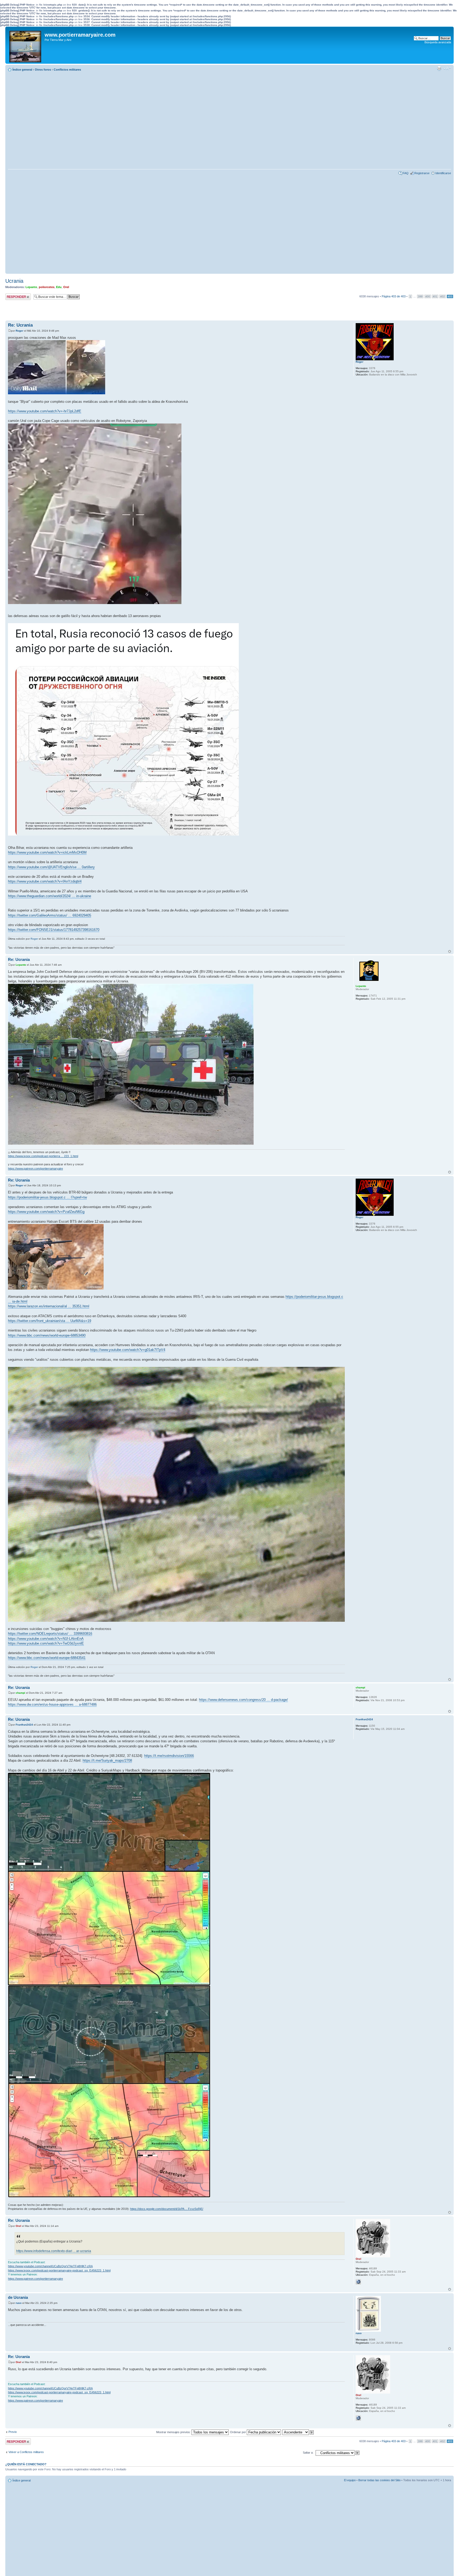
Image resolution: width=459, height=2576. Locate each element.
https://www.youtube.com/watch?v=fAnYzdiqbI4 (45, 881)
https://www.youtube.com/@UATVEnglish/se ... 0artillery (51, 867)
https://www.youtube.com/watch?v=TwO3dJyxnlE (46, 1643)
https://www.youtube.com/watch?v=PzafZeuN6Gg (46, 1212)
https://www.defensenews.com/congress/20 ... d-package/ (243, 1700)
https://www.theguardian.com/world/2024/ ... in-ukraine (50, 896)
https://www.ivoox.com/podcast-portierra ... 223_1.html (43, 1156)
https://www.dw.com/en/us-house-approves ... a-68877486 (52, 1704)
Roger (20, 331)
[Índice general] (26, 45)
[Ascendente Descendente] (298, 2432)
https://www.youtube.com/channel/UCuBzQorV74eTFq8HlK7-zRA (50, 2266)
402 (443, 296)
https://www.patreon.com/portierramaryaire (35, 1169)
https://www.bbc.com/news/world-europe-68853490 (47, 1335)
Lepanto (31, 287)
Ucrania (14, 281)
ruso (19, 2303)
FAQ (406, 173)
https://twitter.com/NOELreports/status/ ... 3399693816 (50, 1634)
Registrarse (422, 173)
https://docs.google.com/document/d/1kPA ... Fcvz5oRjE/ (167, 2209)
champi (20, 1693)
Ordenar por (238, 2432)
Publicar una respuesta (13, 297)
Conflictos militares (67, 70)
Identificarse (443, 173)
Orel (66, 287)
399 (420, 296)
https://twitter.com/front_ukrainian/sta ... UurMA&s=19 (50, 1321)
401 (435, 296)
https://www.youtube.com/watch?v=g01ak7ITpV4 (128, 1350)
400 (428, 296)
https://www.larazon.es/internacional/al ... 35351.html (49, 1306)
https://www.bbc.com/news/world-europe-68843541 (47, 1658)
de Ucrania (18, 2297)
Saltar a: (308, 2453)
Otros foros (43, 70)
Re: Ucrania (20, 325)
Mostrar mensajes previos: (174, 2432)
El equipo (350, 2480)
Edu (59, 287)
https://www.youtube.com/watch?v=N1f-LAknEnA (46, 1639)
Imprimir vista (439, 69)
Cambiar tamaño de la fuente (447, 69)
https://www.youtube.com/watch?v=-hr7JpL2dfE (45, 411)
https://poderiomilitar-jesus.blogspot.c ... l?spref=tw (47, 1197)
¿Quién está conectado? (26, 2464)
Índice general (22, 70)
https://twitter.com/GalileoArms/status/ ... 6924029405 (50, 915)
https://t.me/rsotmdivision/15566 (169, 1756)
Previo (13, 2432)
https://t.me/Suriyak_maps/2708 (107, 1760)
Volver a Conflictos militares (26, 2452)
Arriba (450, 951)
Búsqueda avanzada (438, 42)
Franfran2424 (24, 1725)
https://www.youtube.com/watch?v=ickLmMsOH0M (47, 852)
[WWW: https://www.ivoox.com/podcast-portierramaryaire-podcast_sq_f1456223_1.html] (358, 2282)
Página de (394, 296)
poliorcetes (47, 287)
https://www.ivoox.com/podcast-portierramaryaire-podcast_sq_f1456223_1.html (59, 2270)
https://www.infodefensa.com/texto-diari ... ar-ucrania (54, 2251)
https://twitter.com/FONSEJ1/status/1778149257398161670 (54, 930)
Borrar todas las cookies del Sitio (379, 2480)
